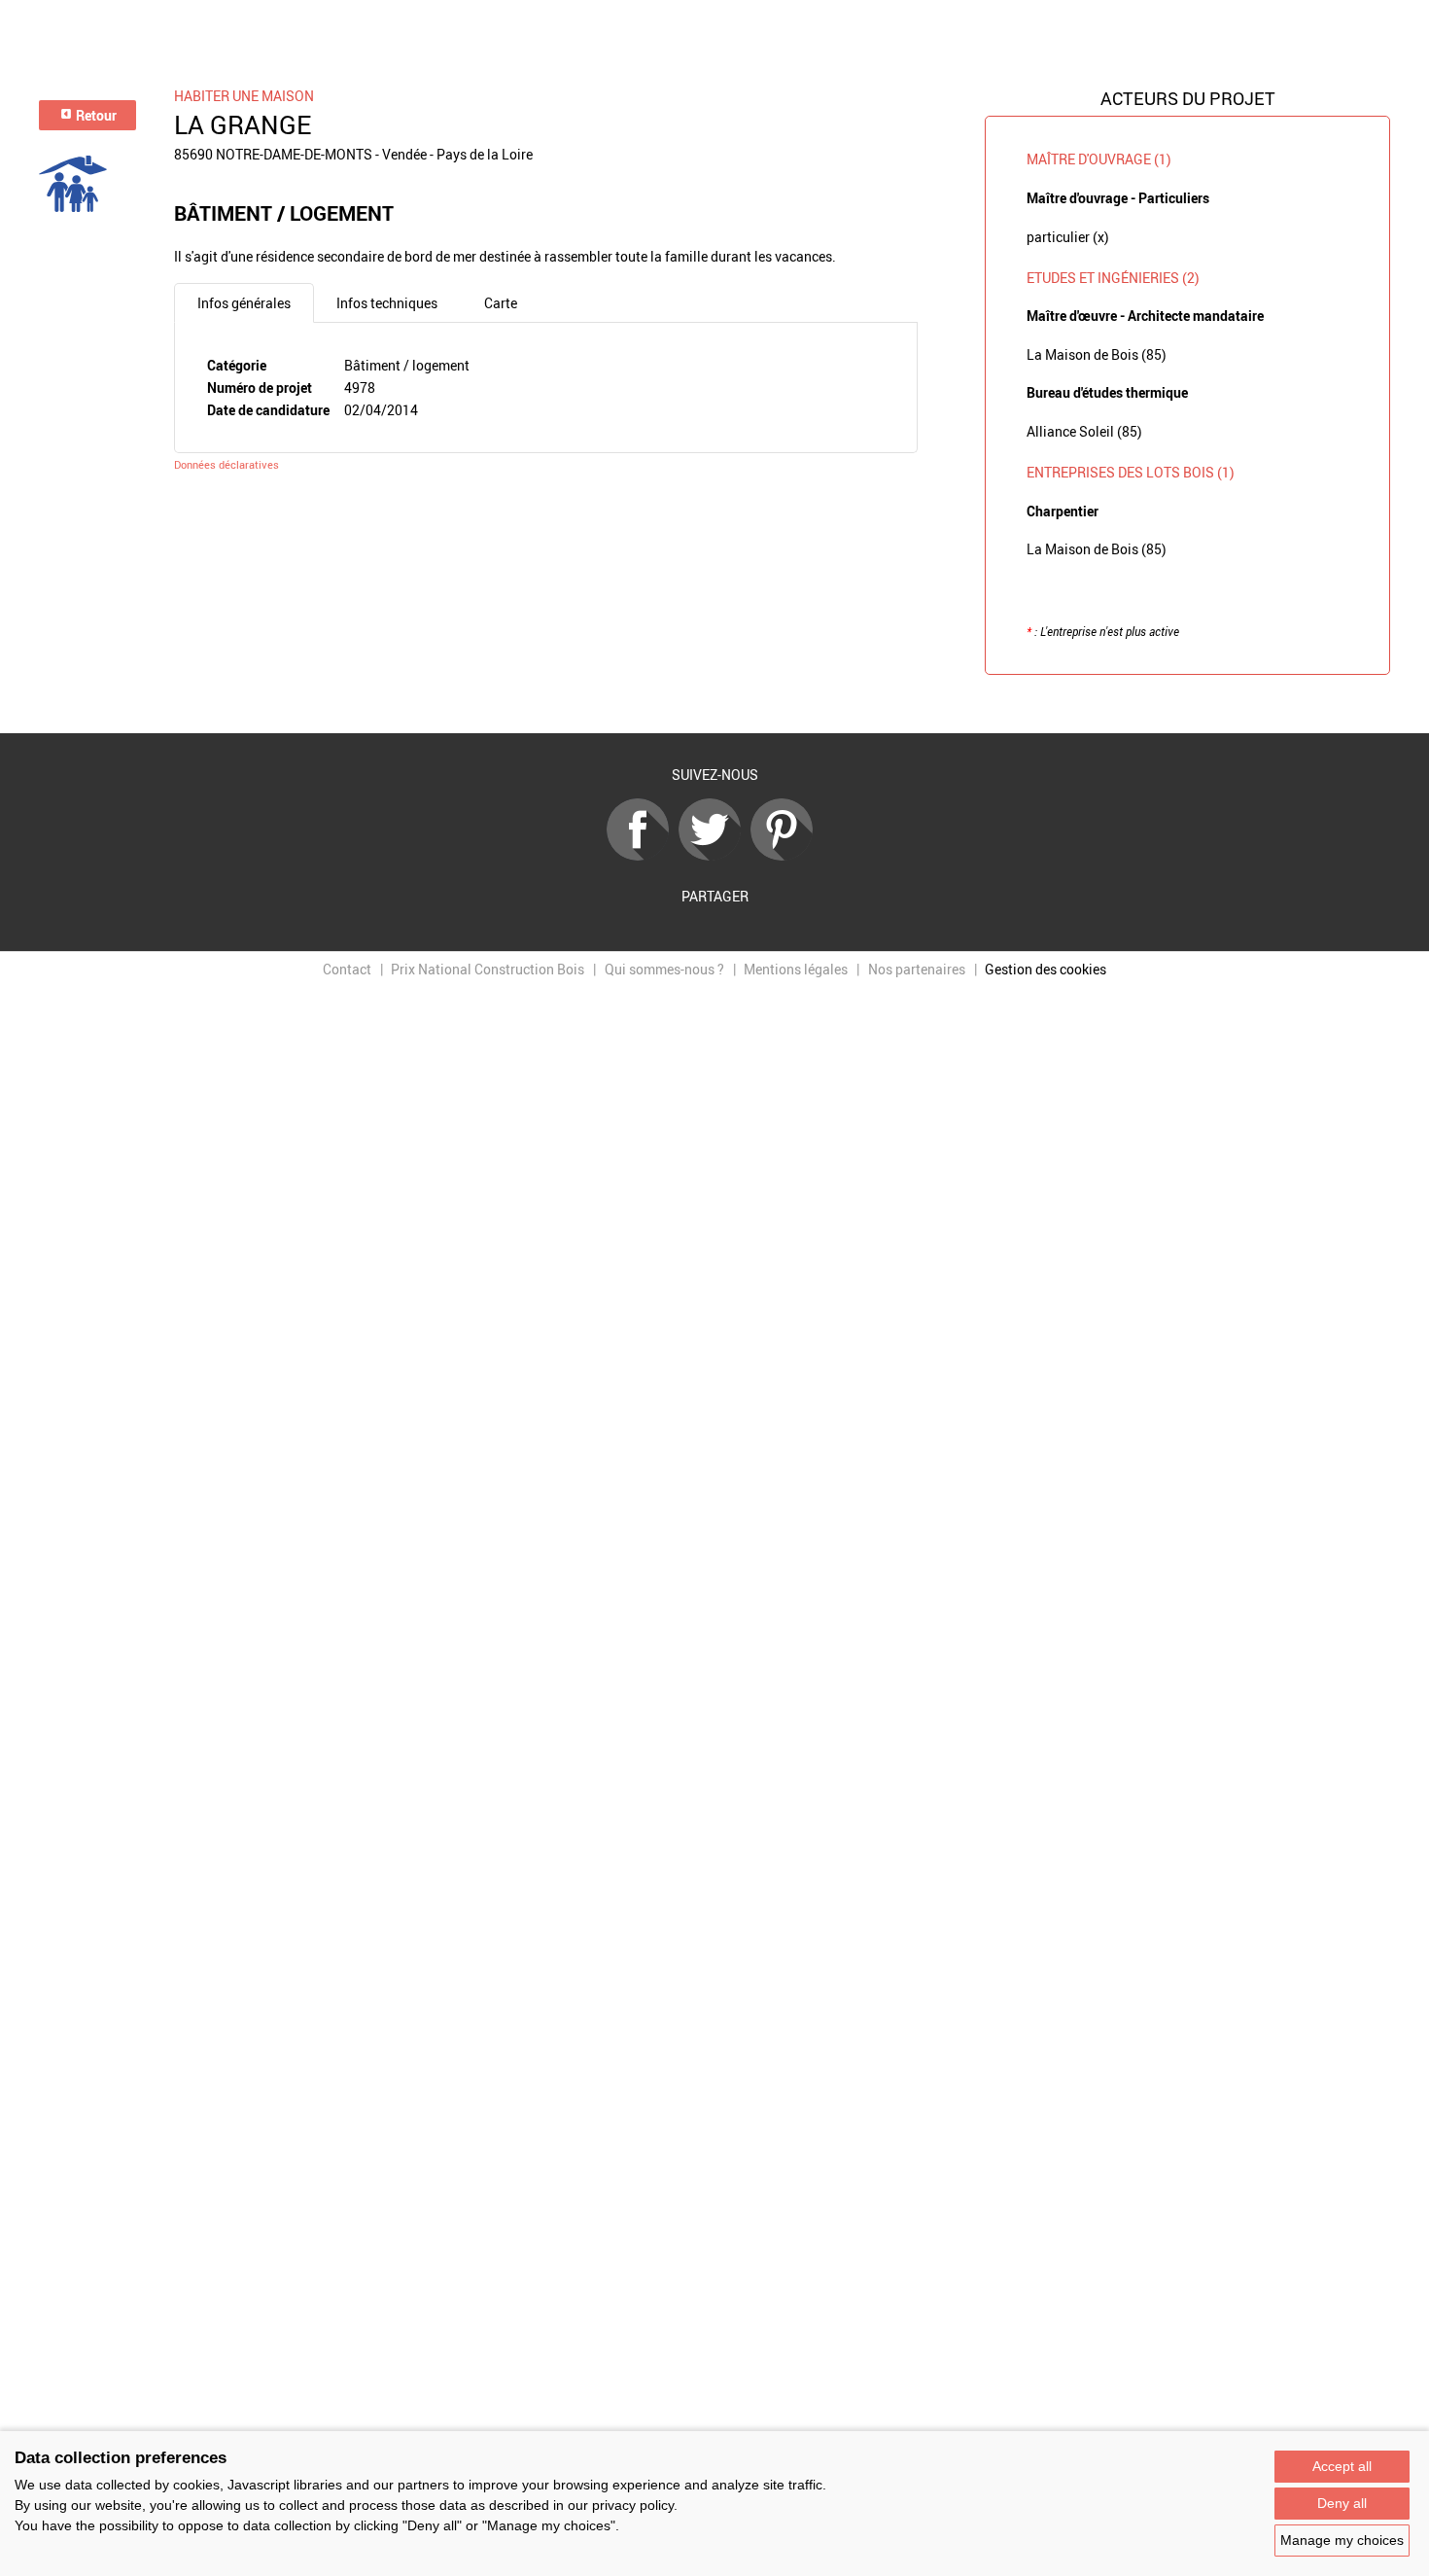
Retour (95, 115)
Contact (347, 969)
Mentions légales (796, 969)
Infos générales (244, 303)
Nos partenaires (917, 969)
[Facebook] (643, 855)
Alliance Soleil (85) (1084, 431)
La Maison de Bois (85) (1097, 354)
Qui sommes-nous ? (664, 969)
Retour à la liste (714, 705)
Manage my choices (1342, 2540)
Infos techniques (387, 303)
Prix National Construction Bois (488, 969)
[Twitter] (714, 855)
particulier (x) (1068, 237)
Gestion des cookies (1046, 969)
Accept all (1342, 2466)
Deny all (1342, 2503)
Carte (501, 303)
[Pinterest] (786, 855)
